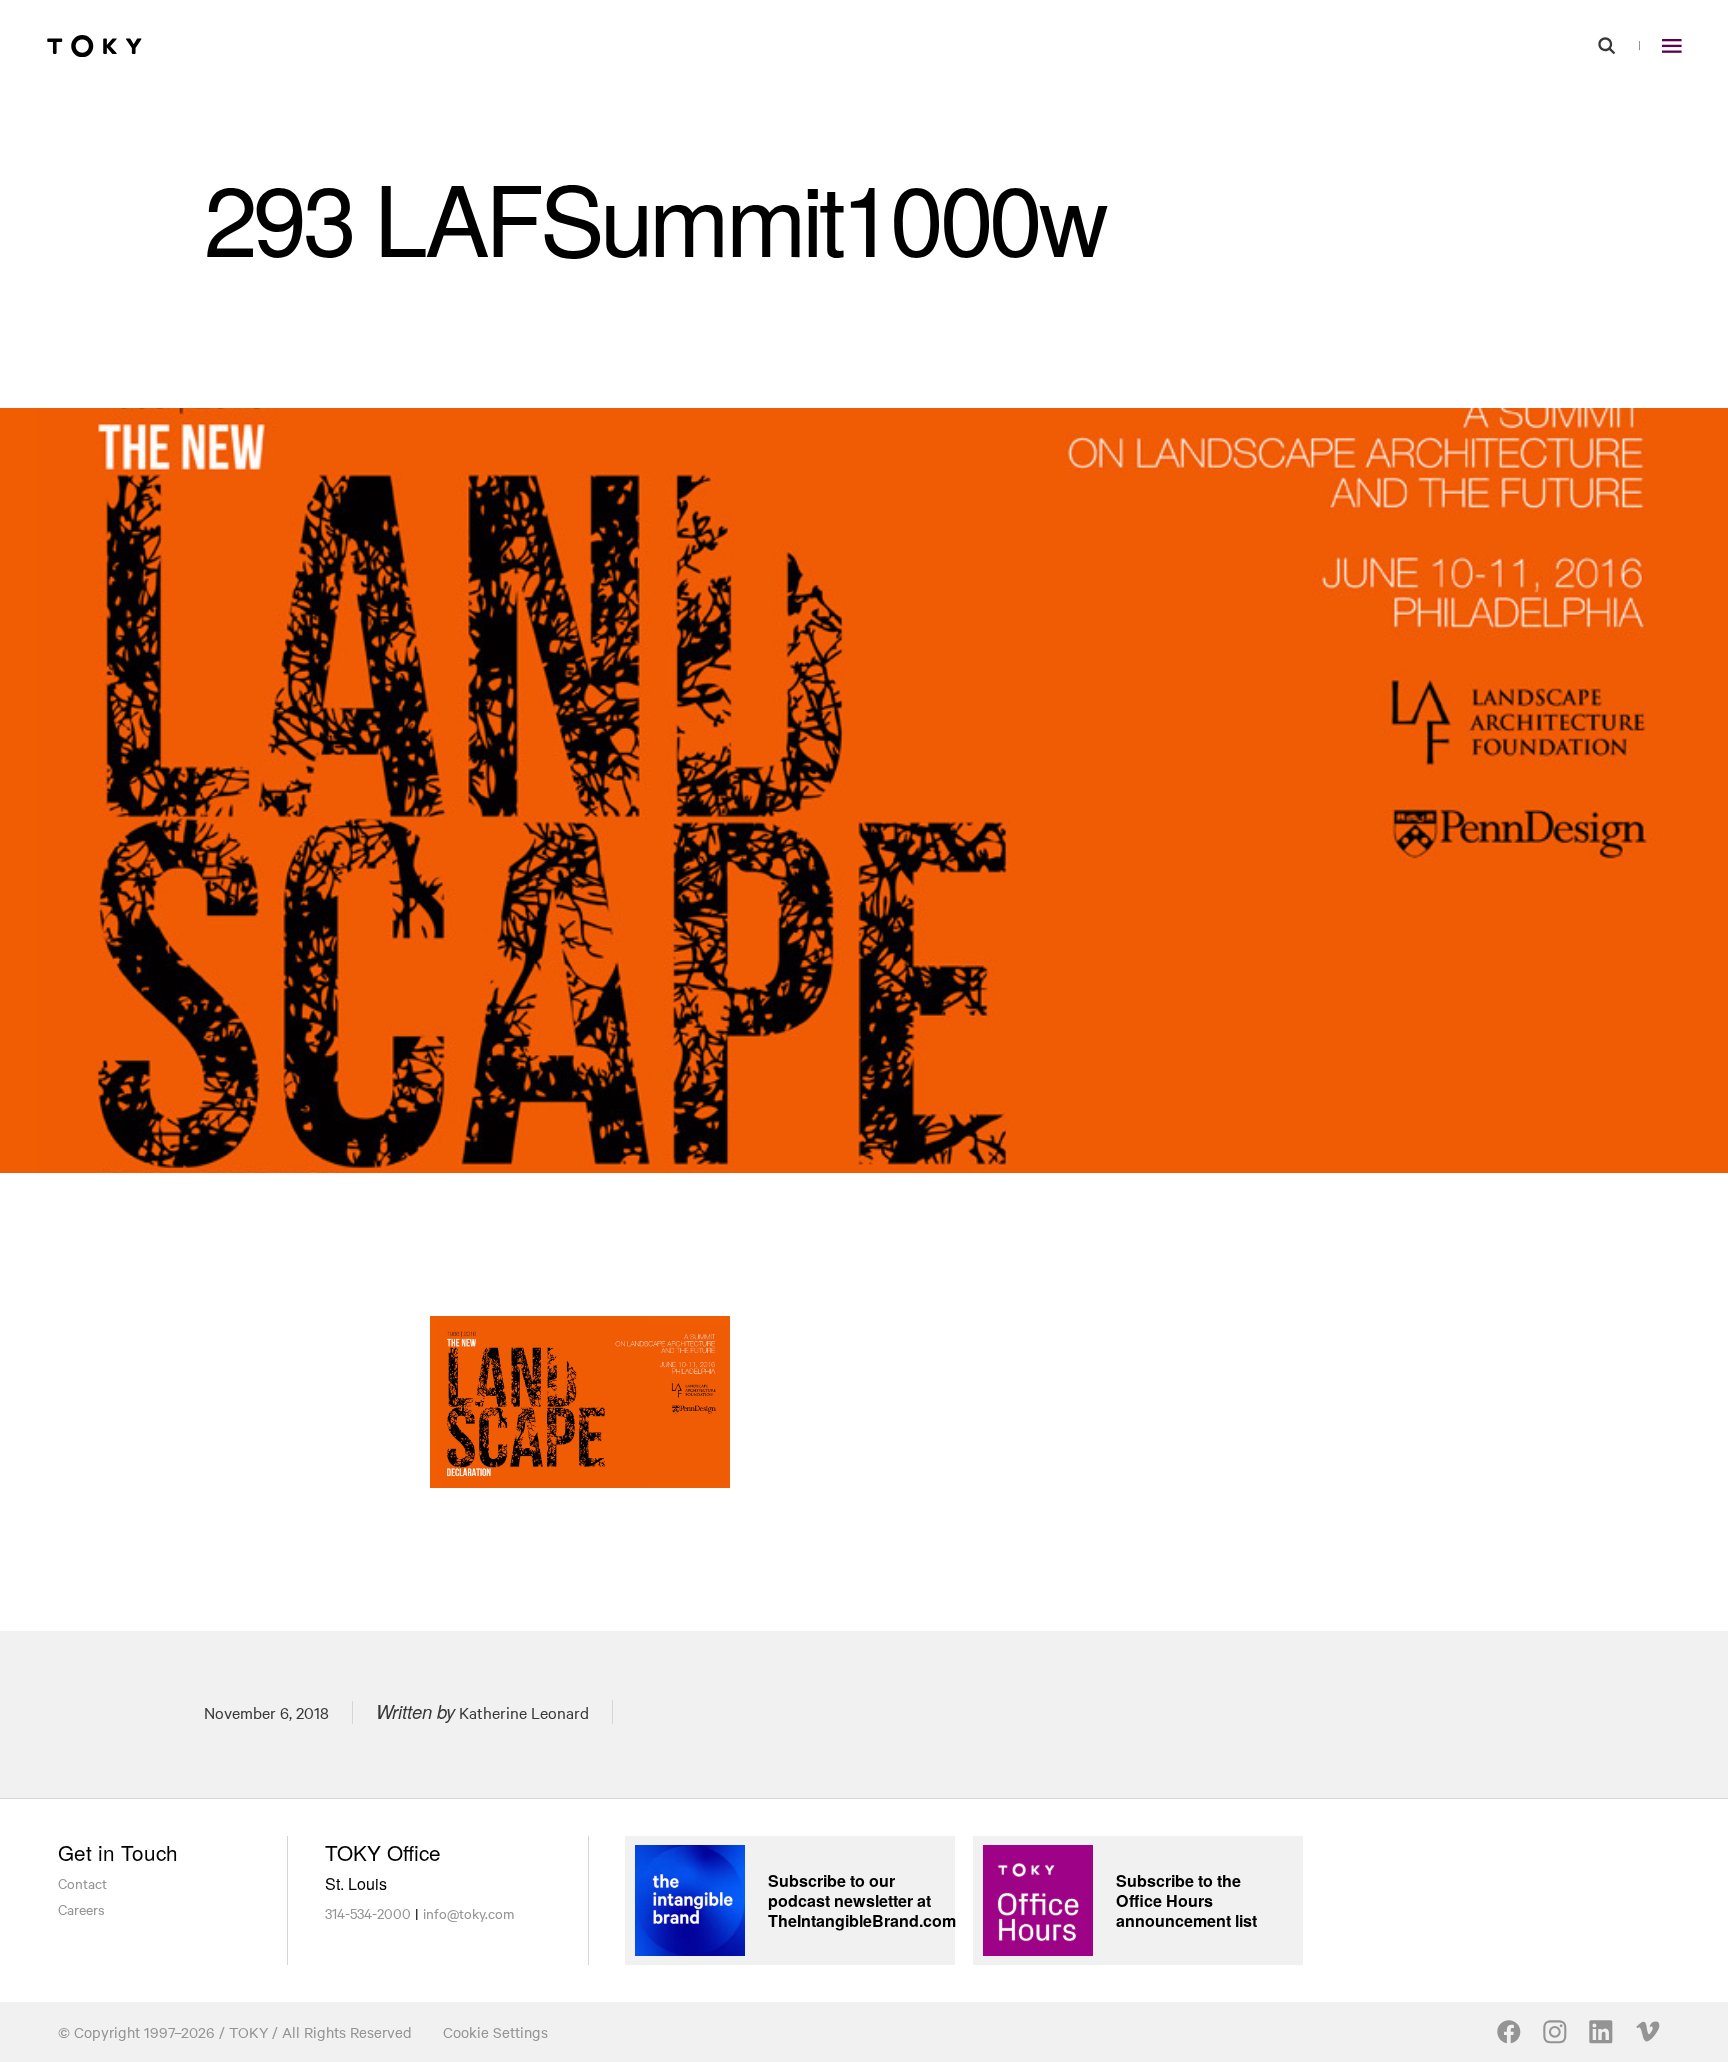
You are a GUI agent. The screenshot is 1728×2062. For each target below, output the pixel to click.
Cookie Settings (495, 2032)
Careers (81, 1909)
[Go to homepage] (94, 46)
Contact (82, 1883)
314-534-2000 (368, 1913)
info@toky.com (468, 1913)
